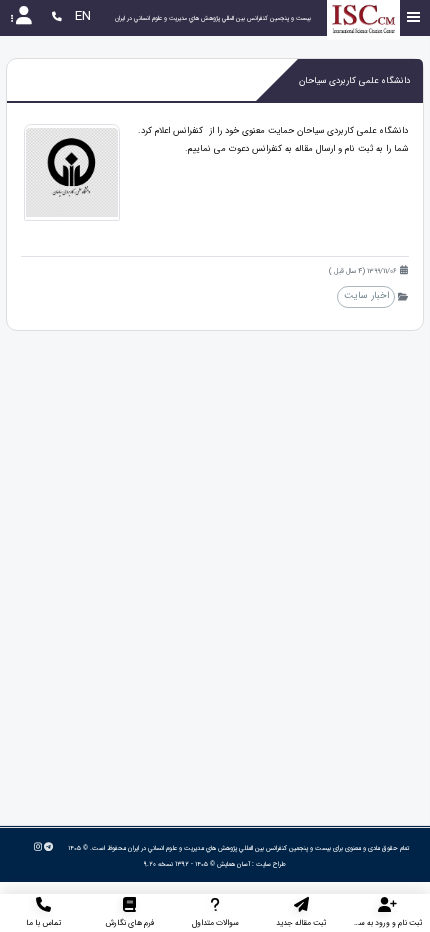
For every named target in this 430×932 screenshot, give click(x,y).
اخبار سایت (366, 295)
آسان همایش (233, 864)
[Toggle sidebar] (414, 17)
